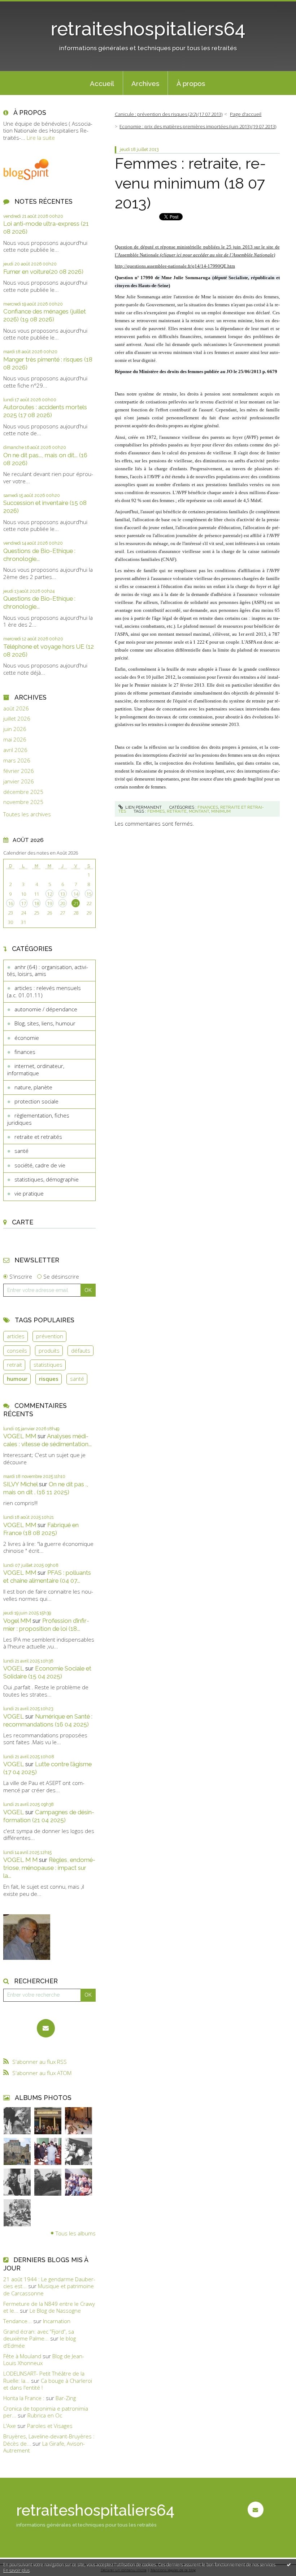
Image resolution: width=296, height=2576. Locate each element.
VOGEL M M (20, 1860)
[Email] (46, 2028)
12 (49, 894)
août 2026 (16, 708)
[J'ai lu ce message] (289, 2564)
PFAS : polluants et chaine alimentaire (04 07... (47, 1577)
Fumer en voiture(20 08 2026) (43, 272)
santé (21, 1151)
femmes (156, 811)
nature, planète (33, 1087)
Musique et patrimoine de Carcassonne (49, 2290)
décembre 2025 (23, 792)
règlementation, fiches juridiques (38, 1119)
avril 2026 (15, 750)
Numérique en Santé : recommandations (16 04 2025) (48, 1720)
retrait (14, 1365)
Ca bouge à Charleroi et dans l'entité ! (48, 2384)
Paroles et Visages (50, 2426)
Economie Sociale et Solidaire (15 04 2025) (47, 1672)
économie (27, 1038)
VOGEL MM (20, 1436)
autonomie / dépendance (46, 1009)
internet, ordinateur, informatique (36, 1069)
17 (23, 903)
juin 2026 (15, 729)
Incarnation (57, 2321)
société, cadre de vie (40, 1165)
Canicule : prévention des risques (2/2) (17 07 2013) (169, 114)
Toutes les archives (27, 814)
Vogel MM (17, 1621)
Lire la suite (41, 138)
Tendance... (18, 2321)
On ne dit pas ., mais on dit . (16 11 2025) (46, 1488)
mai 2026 (15, 740)
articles (16, 1336)
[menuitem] (102, 83)
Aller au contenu (23, 6)
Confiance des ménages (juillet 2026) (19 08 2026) (45, 315)
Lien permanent (143, 807)
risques (49, 1379)
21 (76, 903)
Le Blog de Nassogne (55, 2311)
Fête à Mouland (22, 2356)
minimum (221, 811)
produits (49, 1350)
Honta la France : (24, 2398)
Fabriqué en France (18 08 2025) (41, 1529)
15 (89, 894)
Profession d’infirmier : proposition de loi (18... (46, 1625)
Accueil (102, 83)
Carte (23, 1222)
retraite (177, 811)
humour (17, 1379)
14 (76, 894)
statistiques (48, 1365)
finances (25, 1052)
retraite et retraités (38, 1137)
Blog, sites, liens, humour (45, 1023)
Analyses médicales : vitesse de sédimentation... (47, 1440)
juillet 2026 (17, 719)
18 (36, 903)
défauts (81, 1350)
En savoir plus (16, 2570)
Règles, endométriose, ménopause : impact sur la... (49, 1868)
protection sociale (36, 1101)
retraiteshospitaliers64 (148, 29)
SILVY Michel (20, 1484)
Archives (145, 83)
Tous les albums (76, 2233)
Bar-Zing (66, 2398)
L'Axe (10, 2426)
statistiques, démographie (47, 1179)
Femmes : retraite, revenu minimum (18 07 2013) (190, 183)
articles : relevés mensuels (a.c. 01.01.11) (44, 991)
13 (62, 894)
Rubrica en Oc (45, 2415)
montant (199, 811)
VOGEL (14, 1668)
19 (49, 903)
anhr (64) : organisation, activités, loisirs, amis (48, 971)
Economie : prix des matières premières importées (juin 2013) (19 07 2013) (198, 126)
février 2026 (19, 771)
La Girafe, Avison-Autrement (44, 2447)
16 (10, 903)
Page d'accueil (246, 114)
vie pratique (29, 1193)
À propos (191, 83)
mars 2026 (17, 760)
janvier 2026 (19, 781)
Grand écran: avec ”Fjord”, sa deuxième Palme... (39, 2335)
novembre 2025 (23, 802)
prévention (50, 1336)
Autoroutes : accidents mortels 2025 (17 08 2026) (45, 411)
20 (62, 903)
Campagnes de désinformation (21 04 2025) (49, 1816)
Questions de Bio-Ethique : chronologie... (39, 555)
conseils (17, 1350)
